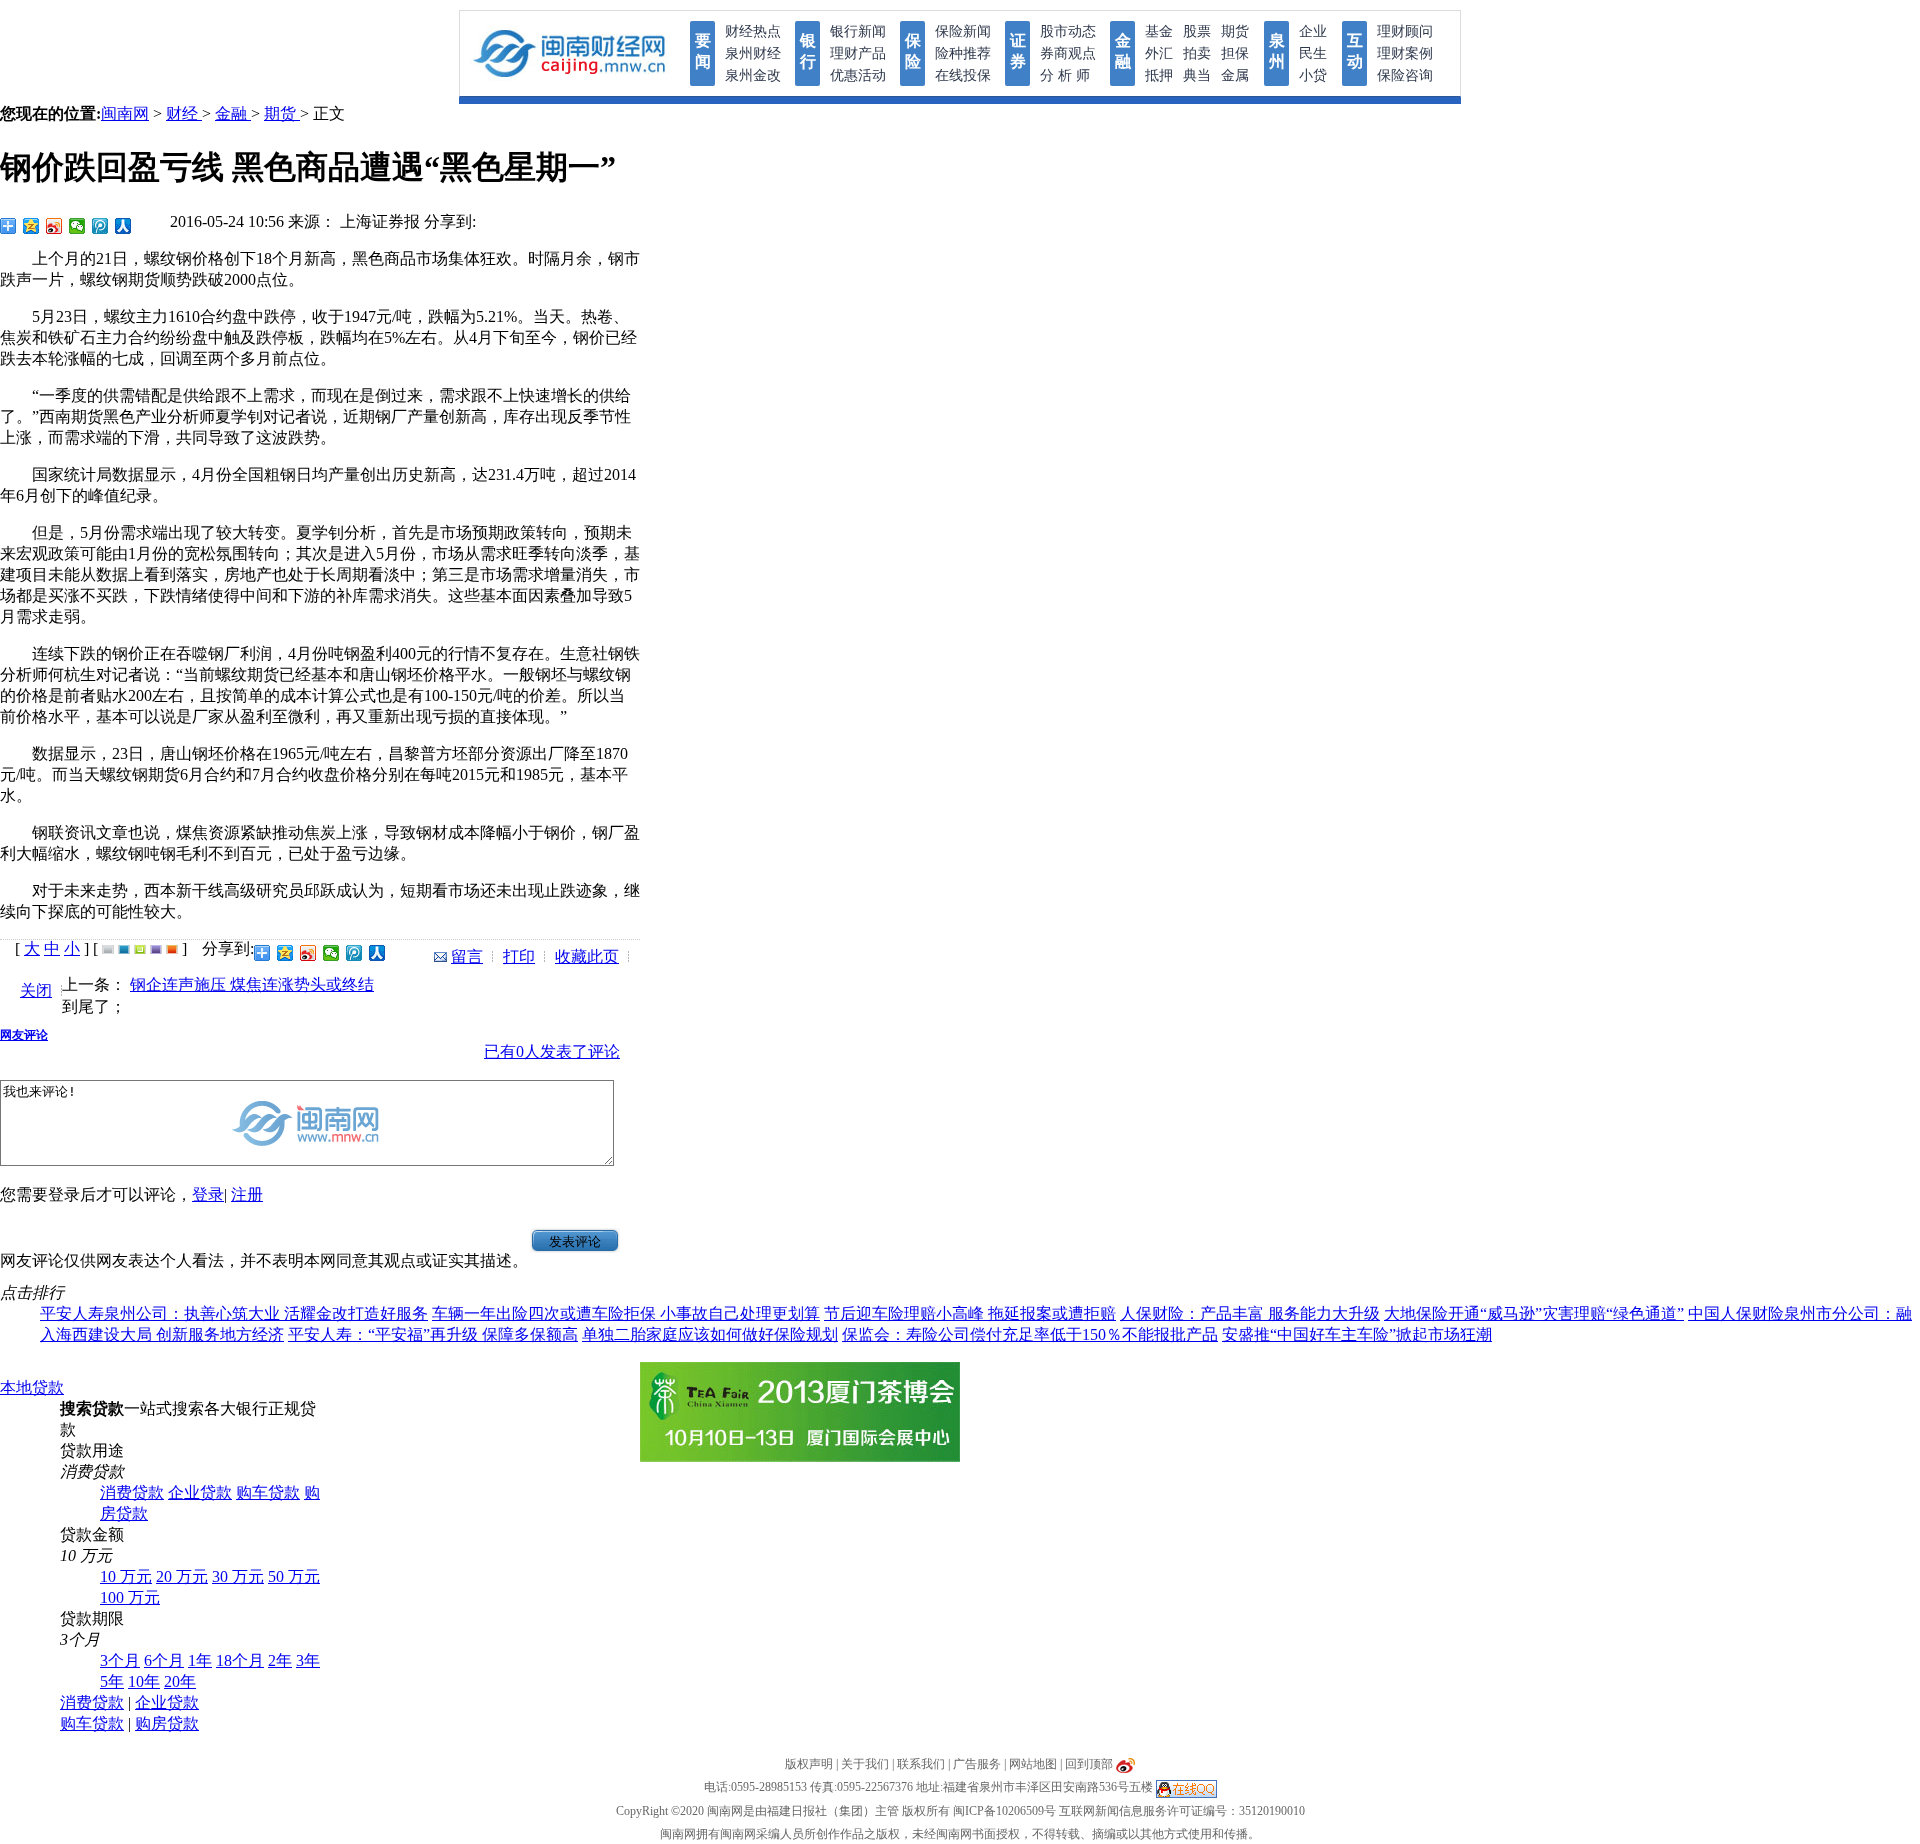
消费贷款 (132, 1492)
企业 (1313, 31)
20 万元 (182, 1576)
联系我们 (921, 1764)
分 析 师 (1065, 75)
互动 (1355, 51)
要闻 (703, 51)
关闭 (36, 990)
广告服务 (977, 1764)
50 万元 (294, 1576)
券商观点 (1068, 53)
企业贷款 (200, 1492)
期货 (1235, 31)
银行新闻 (858, 31)
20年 (180, 1681)
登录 (208, 1194)
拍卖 (1197, 53)
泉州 (1277, 51)
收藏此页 (587, 956)
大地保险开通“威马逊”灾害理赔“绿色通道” (1534, 1313)
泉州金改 (753, 75)
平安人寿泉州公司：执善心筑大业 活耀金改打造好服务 (234, 1313)
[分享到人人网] (123, 226)
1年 (200, 1660)
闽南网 (125, 113)
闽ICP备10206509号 (1004, 1811)
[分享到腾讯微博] (100, 226)
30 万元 (238, 1576)
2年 (280, 1660)
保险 (913, 51)
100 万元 (130, 1597)
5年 (112, 1681)
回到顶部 (1089, 1764)
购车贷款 (268, 1492)
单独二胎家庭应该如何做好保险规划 (710, 1334)
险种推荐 (963, 53)
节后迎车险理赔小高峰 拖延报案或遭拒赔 (970, 1313)
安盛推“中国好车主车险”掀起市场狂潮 (1357, 1334)
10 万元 (126, 1576)
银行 (808, 51)
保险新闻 (963, 31)
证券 (1018, 51)
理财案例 (1405, 53)
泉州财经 (753, 53)
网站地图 (1033, 1764)
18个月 (240, 1660)
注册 (247, 1194)
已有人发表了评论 (552, 1051)
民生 (1313, 53)
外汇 (1159, 53)
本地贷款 (32, 1387)
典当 (1197, 75)
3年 (308, 1660)
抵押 (1159, 75)
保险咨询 (1405, 75)
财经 (184, 113)
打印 (519, 956)
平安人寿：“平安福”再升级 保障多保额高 (433, 1334)
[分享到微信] (77, 226)
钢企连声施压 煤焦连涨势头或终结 (252, 984)
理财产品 (858, 53)
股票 (1197, 31)
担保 (1235, 53)
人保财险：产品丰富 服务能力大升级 (1250, 1313)
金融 (1123, 51)
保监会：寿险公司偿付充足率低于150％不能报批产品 (1030, 1334)
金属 (1235, 75)
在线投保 (963, 75)
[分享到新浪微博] (54, 226)
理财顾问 (1405, 31)
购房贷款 (167, 1723)
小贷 (1313, 75)
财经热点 (753, 31)
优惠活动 (858, 75)
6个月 (164, 1660)
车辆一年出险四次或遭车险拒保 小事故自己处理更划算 (626, 1313)
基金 (1159, 31)
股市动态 (1068, 31)
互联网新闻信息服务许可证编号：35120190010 (1182, 1811)
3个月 (120, 1660)
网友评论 (24, 1035)
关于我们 (865, 1764)
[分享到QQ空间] (31, 226)
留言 (467, 956)
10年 (144, 1681)
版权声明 (809, 1764)
